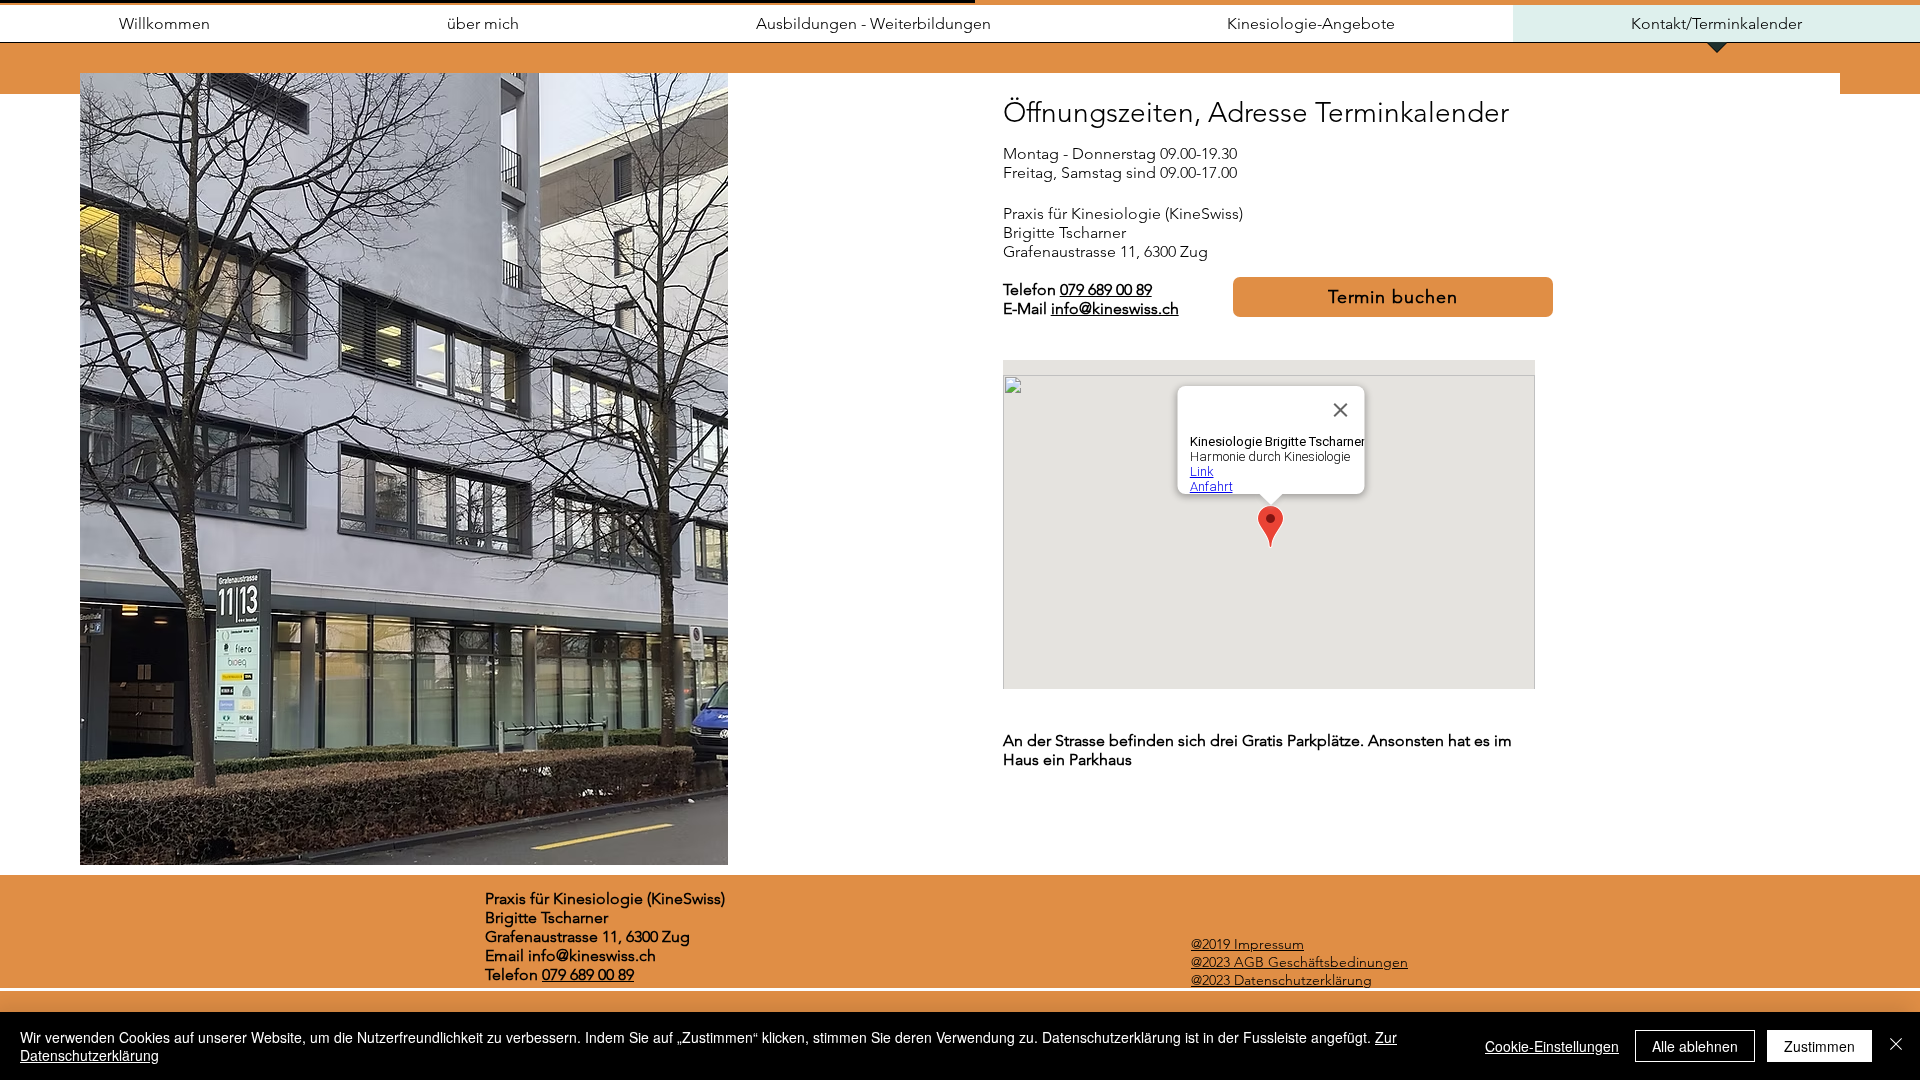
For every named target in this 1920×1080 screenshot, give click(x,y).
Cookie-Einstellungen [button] (1552, 1046)
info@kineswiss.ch (1115, 308)
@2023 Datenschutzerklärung (1281, 980)
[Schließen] (1896, 1046)
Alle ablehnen (1695, 1046)
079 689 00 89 (1106, 289)
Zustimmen (1819, 1046)
